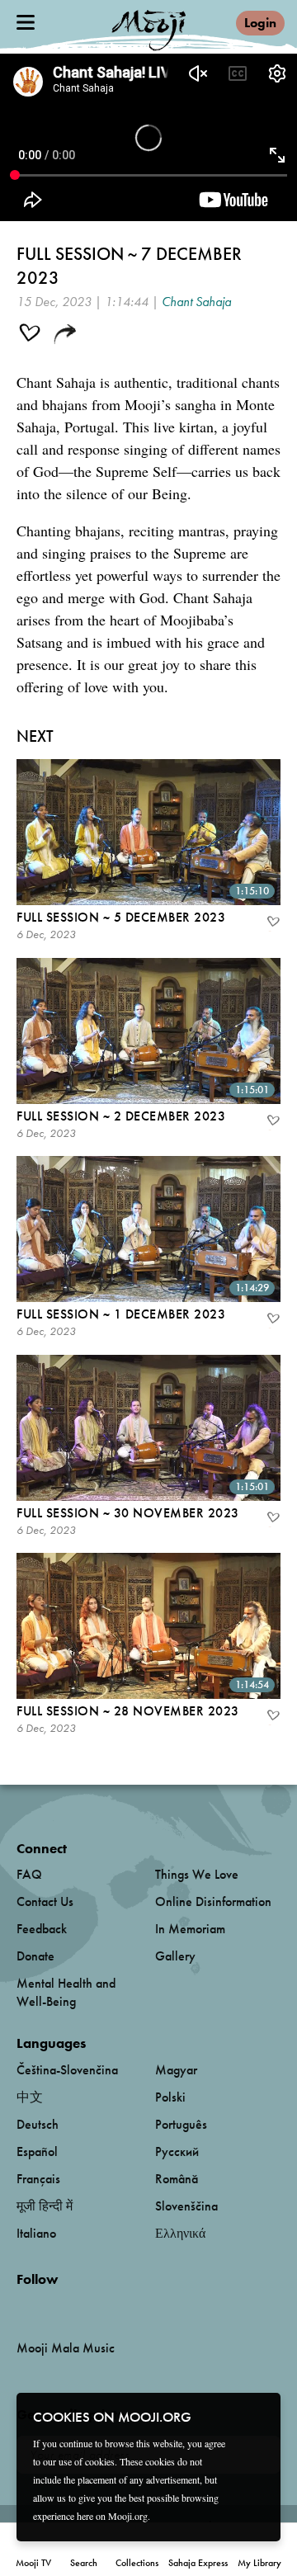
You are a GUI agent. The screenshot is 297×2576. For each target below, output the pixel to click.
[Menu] (26, 22)
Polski (170, 2097)
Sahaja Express (198, 2563)
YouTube (52, 2306)
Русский (177, 2151)
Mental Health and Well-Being (66, 1992)
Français (38, 2179)
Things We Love (197, 1874)
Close (257, 2416)
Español (37, 2151)
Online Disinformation (213, 1901)
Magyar (176, 2070)
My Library (259, 2563)
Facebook (21, 2307)
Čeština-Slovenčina (67, 2070)
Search (84, 2563)
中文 (30, 2097)
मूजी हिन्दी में (45, 2206)
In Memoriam (190, 1929)
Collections (137, 2563)
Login (260, 23)
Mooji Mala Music (66, 2348)
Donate (35, 1956)
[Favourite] (272, 923)
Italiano (36, 2233)
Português (181, 2124)
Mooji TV (33, 2563)
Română (177, 2179)
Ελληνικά (180, 2233)
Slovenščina (186, 2206)
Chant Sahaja (196, 302)
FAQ (29, 1874)
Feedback (42, 1929)
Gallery (175, 1956)
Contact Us (45, 1901)
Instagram (87, 2307)
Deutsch (38, 2124)
